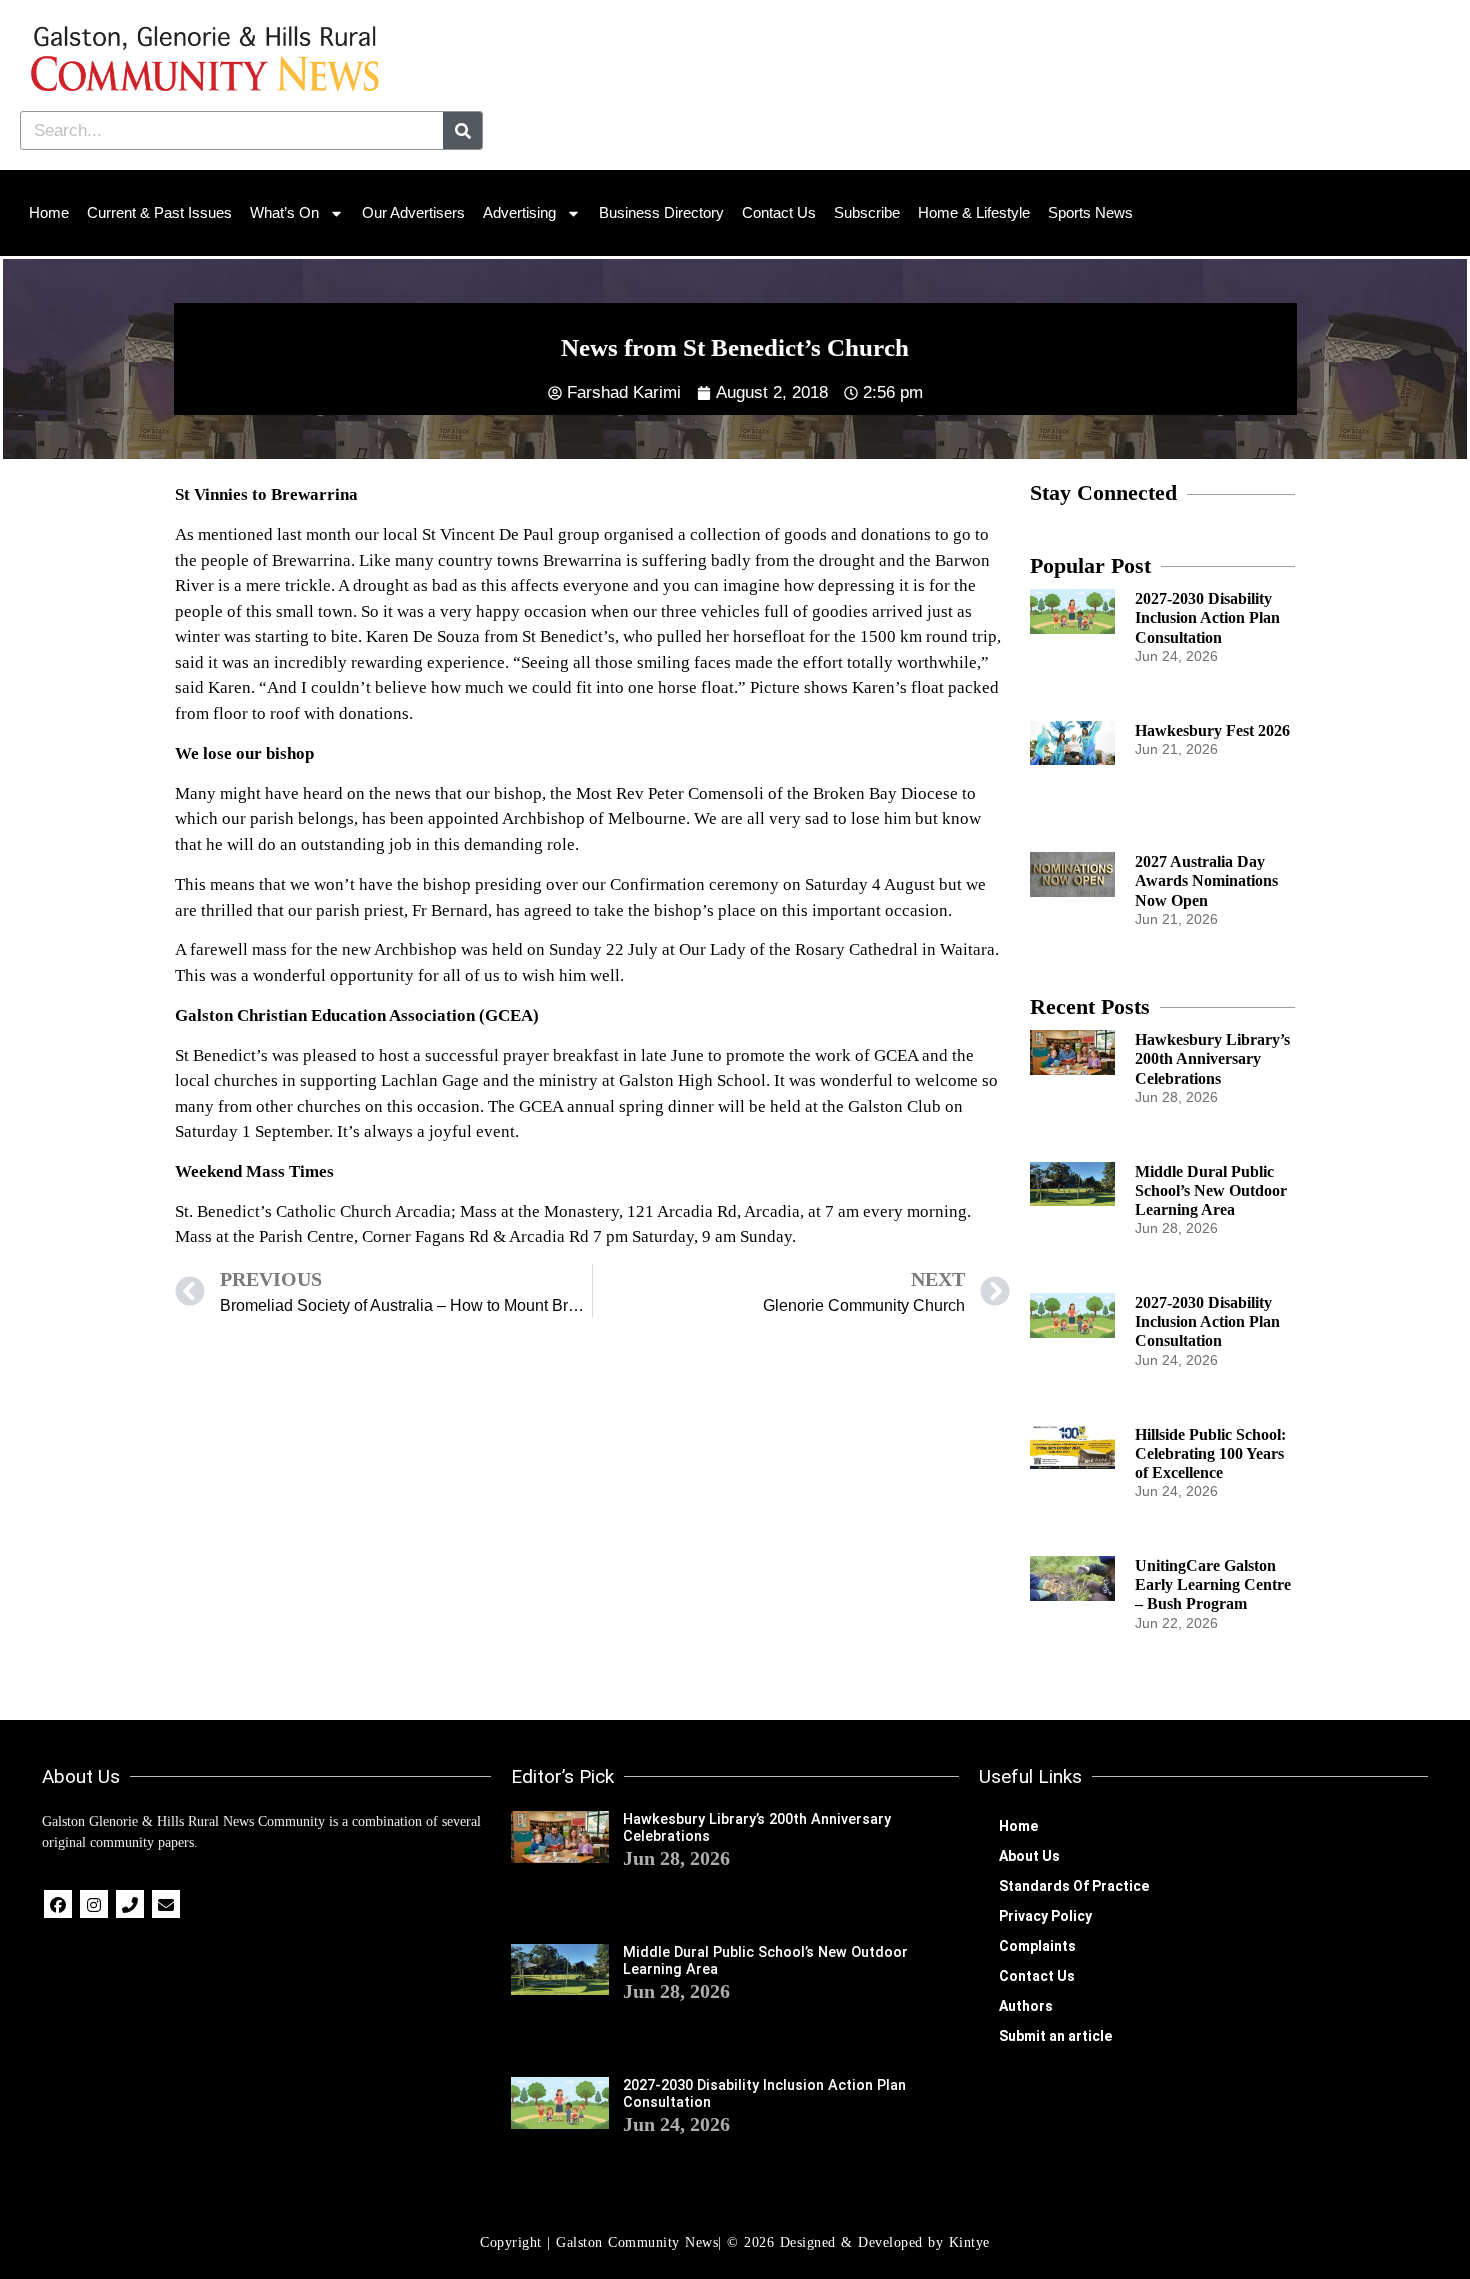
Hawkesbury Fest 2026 (1212, 730)
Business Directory (661, 212)
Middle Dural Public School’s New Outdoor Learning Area (1211, 1190)
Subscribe (867, 212)
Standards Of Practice (1074, 1886)
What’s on (284, 212)
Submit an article (1055, 2036)
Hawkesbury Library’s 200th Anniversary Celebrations (1212, 1058)
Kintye (969, 2242)
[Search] (462, 130)
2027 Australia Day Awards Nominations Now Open (1206, 880)
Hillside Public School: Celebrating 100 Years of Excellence (1210, 1453)
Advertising (519, 212)
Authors (1026, 2006)
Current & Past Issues (159, 212)
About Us (1029, 1856)
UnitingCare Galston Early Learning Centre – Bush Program (1213, 1584)
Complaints (1037, 1946)
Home (49, 212)
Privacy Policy (1045, 1916)
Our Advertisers (413, 212)
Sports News (1090, 212)
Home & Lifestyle (974, 212)
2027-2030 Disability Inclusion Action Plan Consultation (1207, 617)
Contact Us (779, 212)
